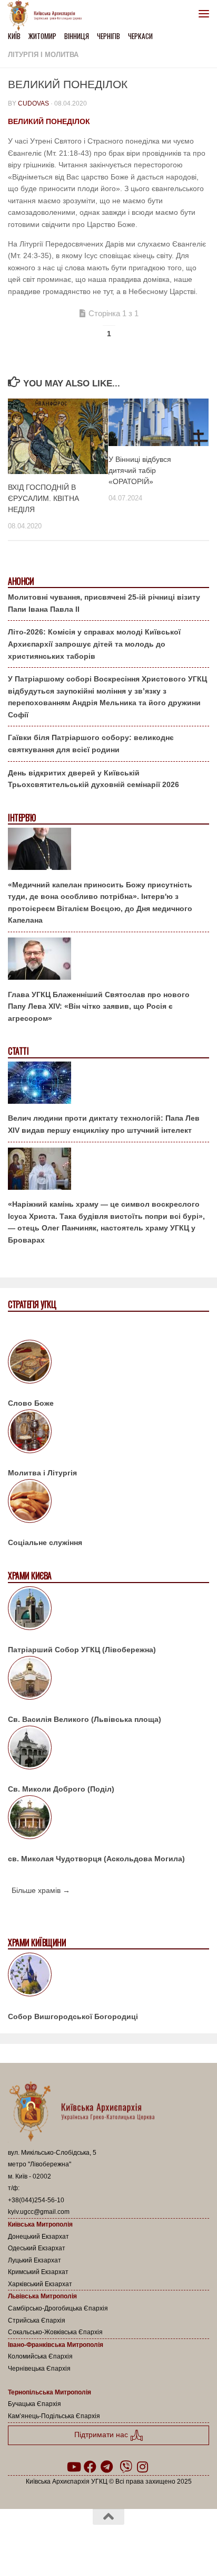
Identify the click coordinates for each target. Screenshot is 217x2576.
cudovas (33, 103)
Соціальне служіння (45, 1542)
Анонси (21, 581)
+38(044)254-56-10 (36, 2200)
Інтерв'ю (22, 818)
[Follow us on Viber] (126, 2467)
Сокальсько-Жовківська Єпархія (55, 2332)
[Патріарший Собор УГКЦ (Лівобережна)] (108, 1610)
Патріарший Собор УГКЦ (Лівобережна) (82, 1650)
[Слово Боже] (108, 1363)
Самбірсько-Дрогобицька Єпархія (58, 2308)
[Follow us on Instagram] (143, 2467)
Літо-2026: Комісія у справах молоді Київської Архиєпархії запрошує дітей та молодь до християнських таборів (94, 644)
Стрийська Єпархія (37, 2321)
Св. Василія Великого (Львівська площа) (85, 1719)
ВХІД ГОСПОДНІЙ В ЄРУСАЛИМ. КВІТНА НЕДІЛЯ (43, 498)
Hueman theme (159, 2544)
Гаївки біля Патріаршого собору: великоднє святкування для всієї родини (91, 744)
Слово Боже (31, 1403)
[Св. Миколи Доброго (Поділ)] (108, 1749)
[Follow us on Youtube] (73, 2467)
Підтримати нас (102, 2435)
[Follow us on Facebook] (90, 2467)
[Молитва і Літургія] (108, 1433)
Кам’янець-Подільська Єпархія (54, 2416)
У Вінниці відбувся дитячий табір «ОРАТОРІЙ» (140, 470)
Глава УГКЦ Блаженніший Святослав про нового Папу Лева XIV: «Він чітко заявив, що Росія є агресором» (99, 1006)
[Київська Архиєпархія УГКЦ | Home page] (48, 16)
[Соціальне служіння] (108, 1503)
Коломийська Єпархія (40, 2356)
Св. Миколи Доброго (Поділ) (61, 1789)
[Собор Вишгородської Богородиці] (108, 1976)
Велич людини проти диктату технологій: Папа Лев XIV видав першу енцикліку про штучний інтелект (104, 1124)
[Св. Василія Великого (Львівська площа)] (108, 1680)
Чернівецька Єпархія (39, 2369)
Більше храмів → (41, 1890)
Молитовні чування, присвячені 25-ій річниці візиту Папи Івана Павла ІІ (104, 603)
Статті (18, 1051)
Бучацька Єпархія (34, 2404)
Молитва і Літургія (42, 1473)
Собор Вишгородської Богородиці (73, 2016)
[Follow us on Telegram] (107, 2467)
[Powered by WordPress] (75, 2544)
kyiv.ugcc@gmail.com (39, 2212)
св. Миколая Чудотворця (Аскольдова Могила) (96, 1859)
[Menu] (204, 13)
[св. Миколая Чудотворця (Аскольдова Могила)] (108, 1819)
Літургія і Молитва (43, 55)
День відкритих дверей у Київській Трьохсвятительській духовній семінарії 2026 (93, 779)
